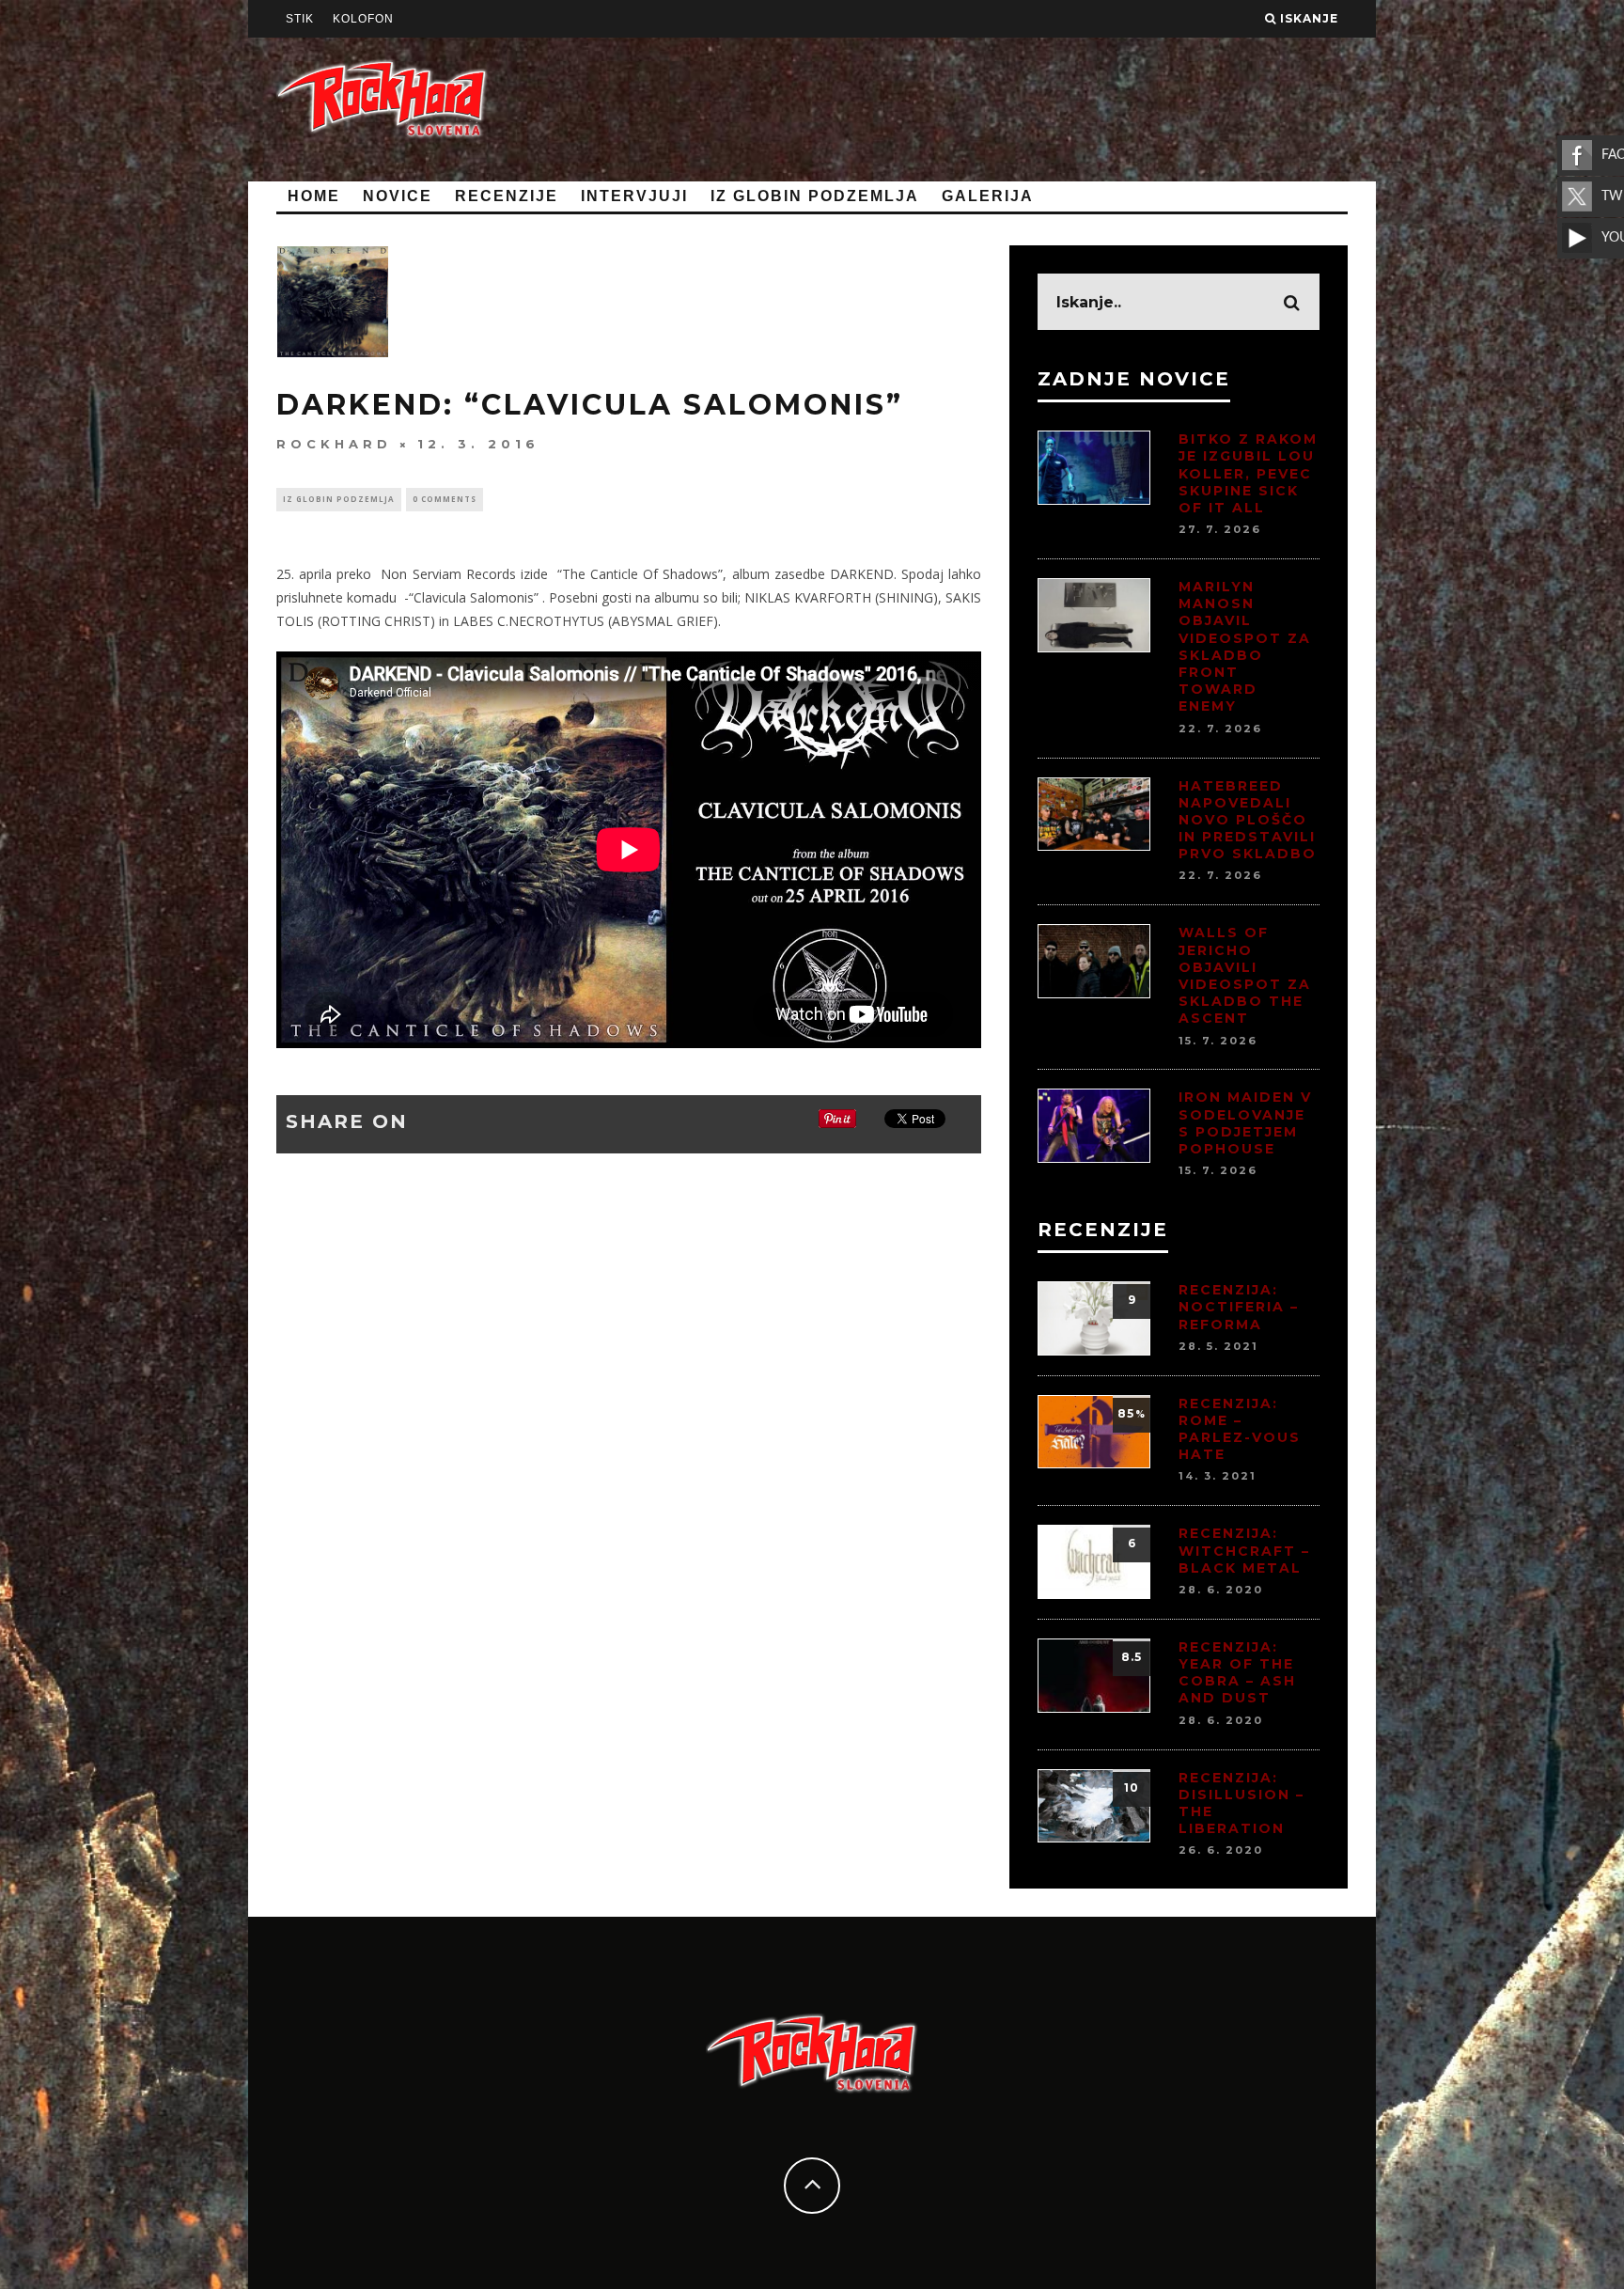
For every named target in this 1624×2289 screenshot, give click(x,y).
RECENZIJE (507, 196)
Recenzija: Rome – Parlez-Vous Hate (1240, 1429)
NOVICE (398, 196)
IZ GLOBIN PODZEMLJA (815, 196)
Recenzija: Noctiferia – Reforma (1239, 1307)
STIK (300, 19)
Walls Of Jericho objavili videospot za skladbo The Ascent (1245, 975)
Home (314, 196)
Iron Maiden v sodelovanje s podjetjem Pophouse (1245, 1123)
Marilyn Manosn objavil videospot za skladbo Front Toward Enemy (1245, 646)
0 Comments (445, 499)
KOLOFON (363, 19)
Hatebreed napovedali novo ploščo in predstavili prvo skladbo (1248, 820)
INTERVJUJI (634, 196)
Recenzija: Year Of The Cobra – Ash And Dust (1237, 1673)
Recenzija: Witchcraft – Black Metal (1244, 1550)
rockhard (334, 444)
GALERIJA (988, 196)
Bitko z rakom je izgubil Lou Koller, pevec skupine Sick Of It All (1248, 473)
